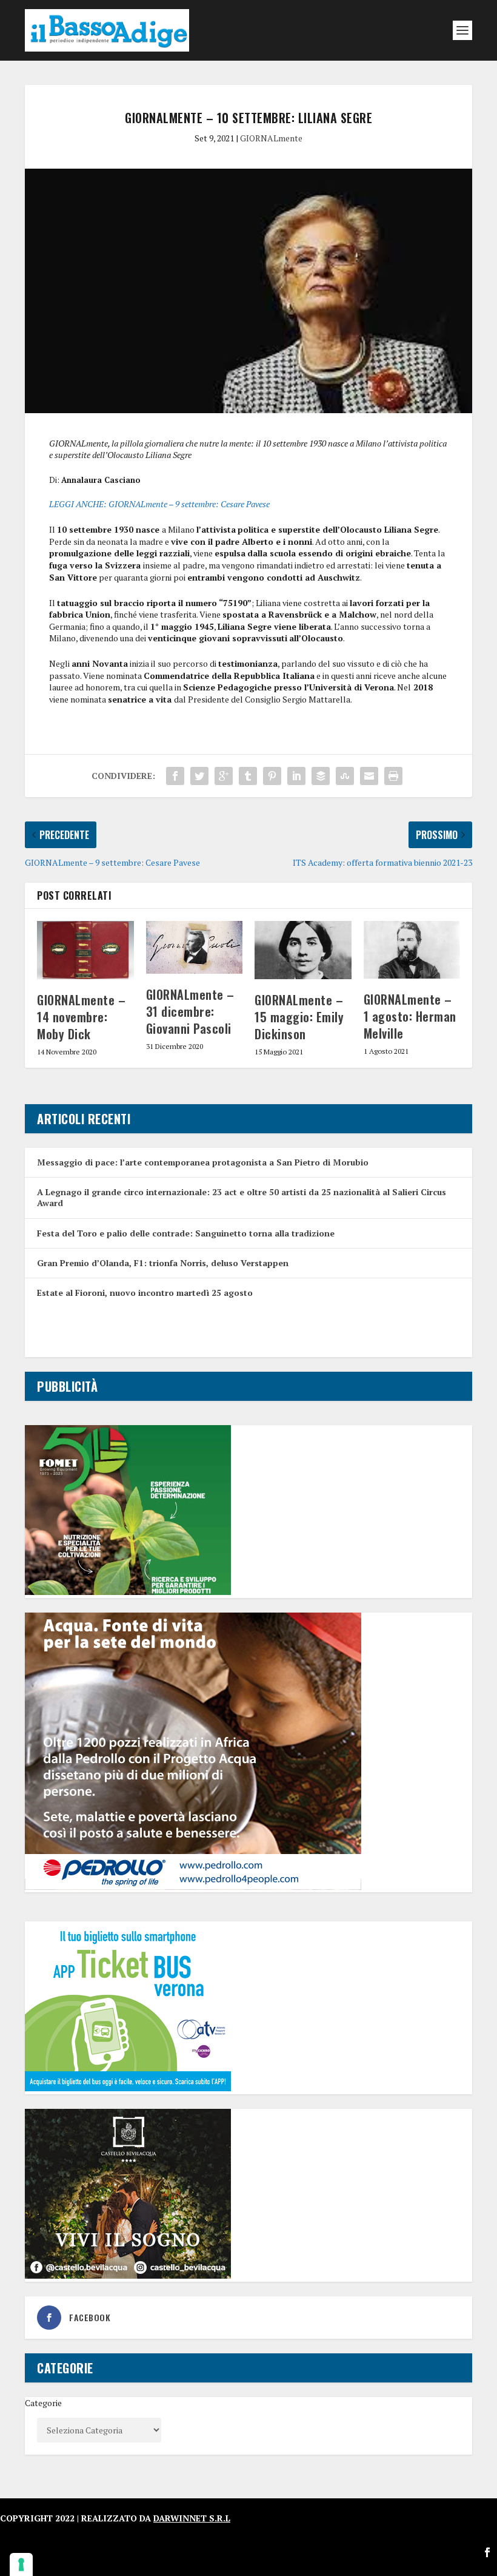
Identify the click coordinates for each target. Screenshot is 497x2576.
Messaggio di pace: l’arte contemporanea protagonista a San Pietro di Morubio (203, 1162)
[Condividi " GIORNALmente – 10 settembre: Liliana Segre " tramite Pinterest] (272, 776)
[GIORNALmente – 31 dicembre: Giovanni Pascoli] (195, 947)
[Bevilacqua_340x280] (128, 2275)
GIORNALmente (271, 138)
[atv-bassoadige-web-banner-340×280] (128, 2088)
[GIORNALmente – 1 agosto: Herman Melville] (412, 949)
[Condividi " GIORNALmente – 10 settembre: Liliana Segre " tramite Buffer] (321, 776)
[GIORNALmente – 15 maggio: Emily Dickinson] (303, 950)
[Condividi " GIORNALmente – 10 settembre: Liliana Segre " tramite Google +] (224, 776)
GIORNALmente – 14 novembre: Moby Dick (81, 1017)
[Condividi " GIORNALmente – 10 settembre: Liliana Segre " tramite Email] (369, 776)
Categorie (43, 2403)
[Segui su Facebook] (487, 2552)
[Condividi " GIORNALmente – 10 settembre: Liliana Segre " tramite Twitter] (199, 776)
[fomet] (128, 1592)
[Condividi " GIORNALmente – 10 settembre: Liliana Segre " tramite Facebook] (175, 776)
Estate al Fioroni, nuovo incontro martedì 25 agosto (145, 1293)
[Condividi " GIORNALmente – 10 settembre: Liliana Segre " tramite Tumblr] (248, 776)
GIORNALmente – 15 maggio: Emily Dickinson (299, 1017)
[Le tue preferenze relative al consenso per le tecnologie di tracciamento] (21, 2564)
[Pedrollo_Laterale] (193, 1886)
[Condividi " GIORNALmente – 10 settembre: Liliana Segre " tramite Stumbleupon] (345, 776)
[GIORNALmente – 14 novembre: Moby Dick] (85, 950)
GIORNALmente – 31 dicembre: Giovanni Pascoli (190, 1011)
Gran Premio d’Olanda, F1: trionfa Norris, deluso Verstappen (163, 1263)
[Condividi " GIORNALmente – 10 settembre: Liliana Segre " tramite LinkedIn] (296, 776)
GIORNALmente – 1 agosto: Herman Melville (410, 1016)
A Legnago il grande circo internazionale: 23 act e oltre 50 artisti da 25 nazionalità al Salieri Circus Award (242, 1197)
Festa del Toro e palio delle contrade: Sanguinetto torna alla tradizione (186, 1233)
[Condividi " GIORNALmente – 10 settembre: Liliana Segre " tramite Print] (393, 776)
